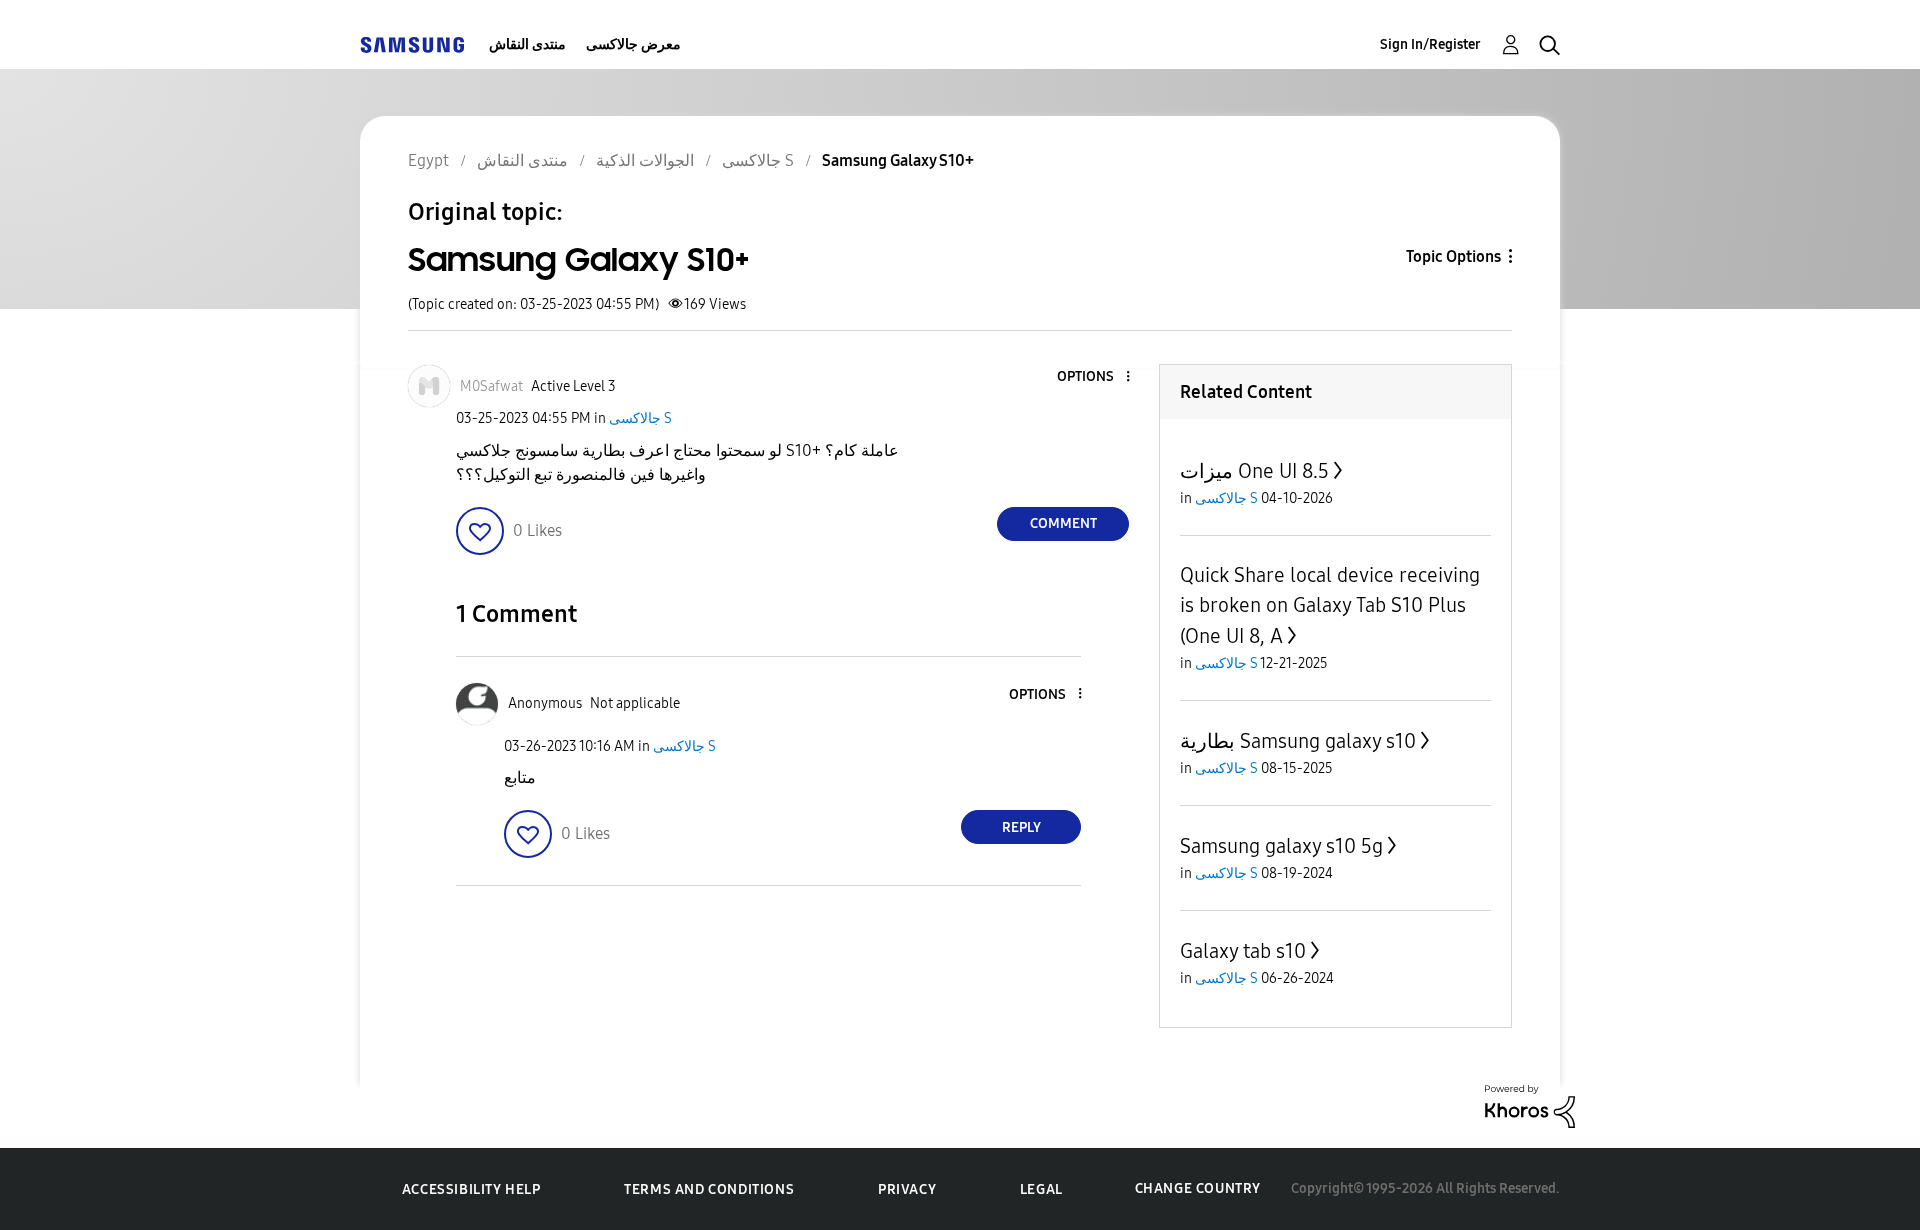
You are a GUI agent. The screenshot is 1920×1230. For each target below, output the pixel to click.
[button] (1095, 377)
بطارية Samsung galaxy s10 (1298, 741)
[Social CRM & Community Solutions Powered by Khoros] (1530, 1105)
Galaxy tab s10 (1243, 951)
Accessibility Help (471, 1189)
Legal (1041, 1189)
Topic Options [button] (1453, 256)
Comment (1063, 523)
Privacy (907, 1189)
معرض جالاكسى (633, 44)
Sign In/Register (1430, 44)
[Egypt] (412, 44)
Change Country (1198, 1188)
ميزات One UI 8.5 (1254, 471)
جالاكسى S (640, 418)
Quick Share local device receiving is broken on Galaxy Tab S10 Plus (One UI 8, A (1330, 605)
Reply (1021, 827)
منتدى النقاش (527, 44)
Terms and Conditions (709, 1189)
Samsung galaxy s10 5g (1281, 846)
